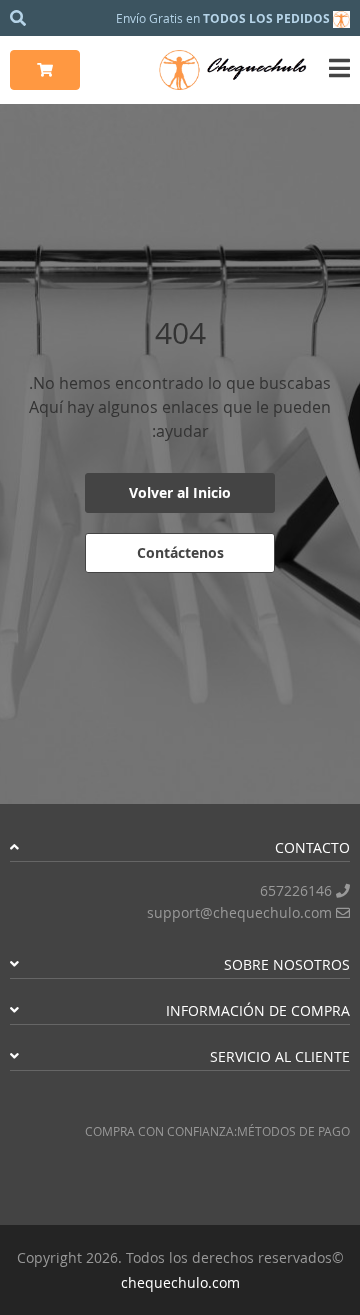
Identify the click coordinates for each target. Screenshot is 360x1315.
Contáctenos (180, 552)
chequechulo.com (180, 1282)
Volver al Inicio (180, 492)
